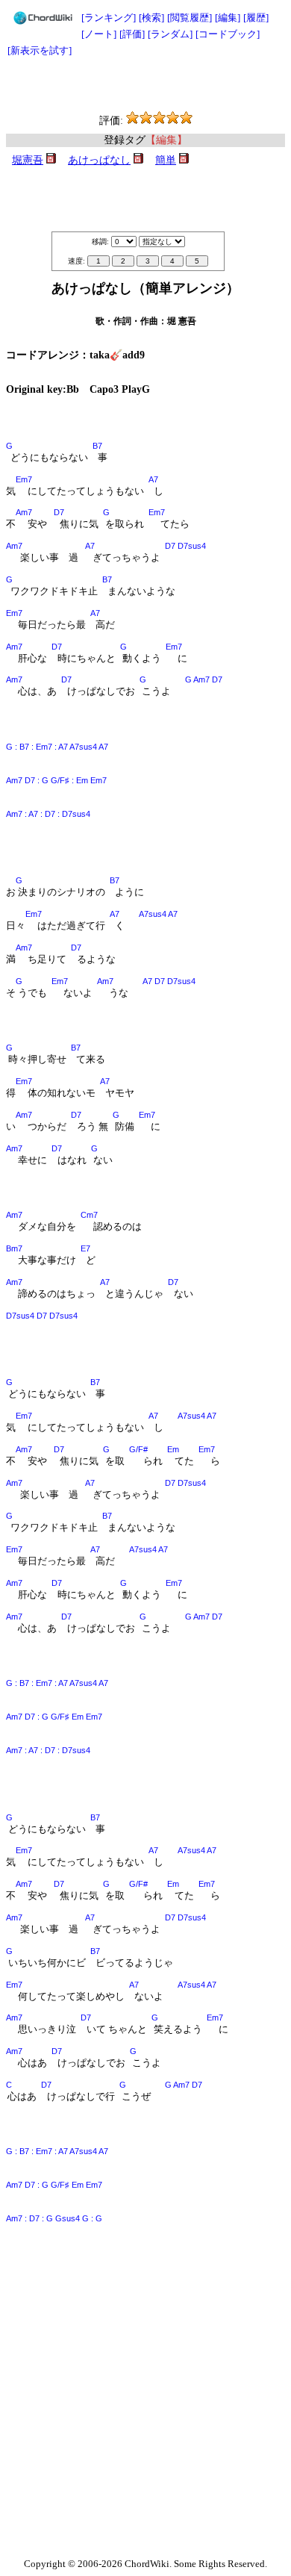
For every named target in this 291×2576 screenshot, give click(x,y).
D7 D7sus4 (185, 546)
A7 (153, 479)
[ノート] (99, 34)
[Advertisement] (145, 85)
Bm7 (14, 1248)
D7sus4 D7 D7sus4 (42, 1316)
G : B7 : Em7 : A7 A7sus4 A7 (57, 747)
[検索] (151, 18)
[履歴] (256, 18)
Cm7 (89, 1215)
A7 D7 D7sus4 (169, 981)
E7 (85, 1248)
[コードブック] (228, 34)
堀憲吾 (28, 160)
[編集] (228, 18)
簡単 (166, 160)
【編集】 (166, 140)
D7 (59, 512)
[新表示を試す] (40, 50)
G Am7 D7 (204, 679)
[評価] (132, 34)
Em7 (24, 479)
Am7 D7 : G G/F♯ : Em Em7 (56, 780)
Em (173, 1449)
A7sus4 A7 (158, 914)
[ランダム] (170, 34)
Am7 (24, 512)
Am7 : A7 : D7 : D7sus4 (48, 814)
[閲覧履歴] (190, 18)
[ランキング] (109, 18)
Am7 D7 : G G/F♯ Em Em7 (54, 1717)
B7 (97, 446)
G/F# (138, 1449)
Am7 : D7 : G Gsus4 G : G (54, 2218)
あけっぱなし (99, 160)
